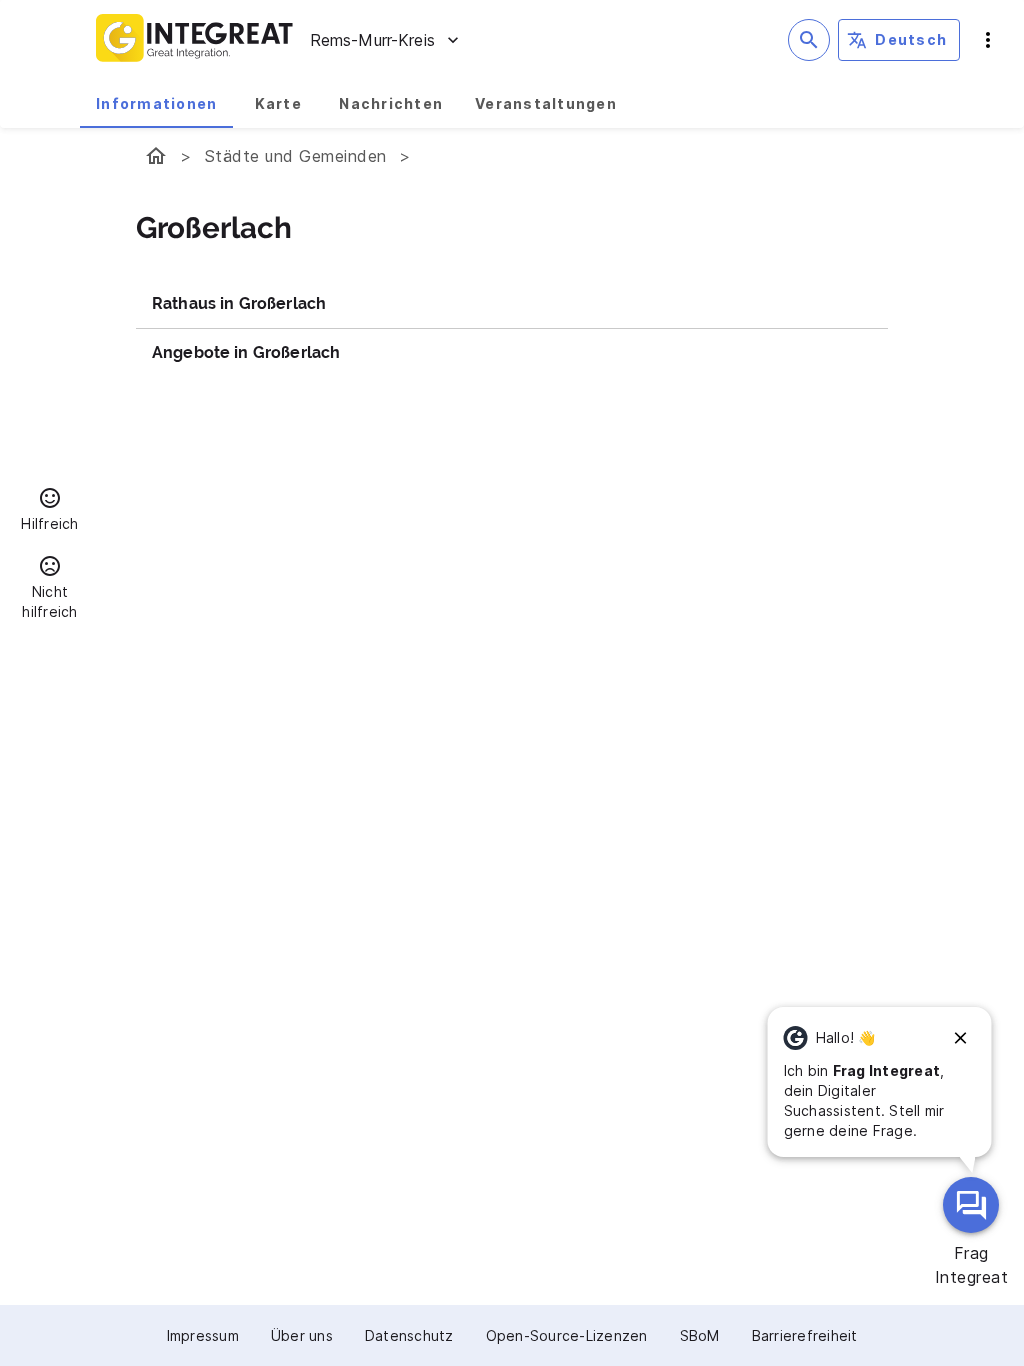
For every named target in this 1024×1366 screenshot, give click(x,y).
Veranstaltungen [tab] (546, 103)
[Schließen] (961, 1038)
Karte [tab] (278, 103)
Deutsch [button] (911, 39)
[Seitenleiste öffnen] (988, 40)
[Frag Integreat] (971, 1205)
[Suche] (809, 40)
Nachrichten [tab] (391, 103)
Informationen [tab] (156, 103)
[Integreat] (195, 40)
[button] (50, 512)
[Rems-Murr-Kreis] (156, 156)
